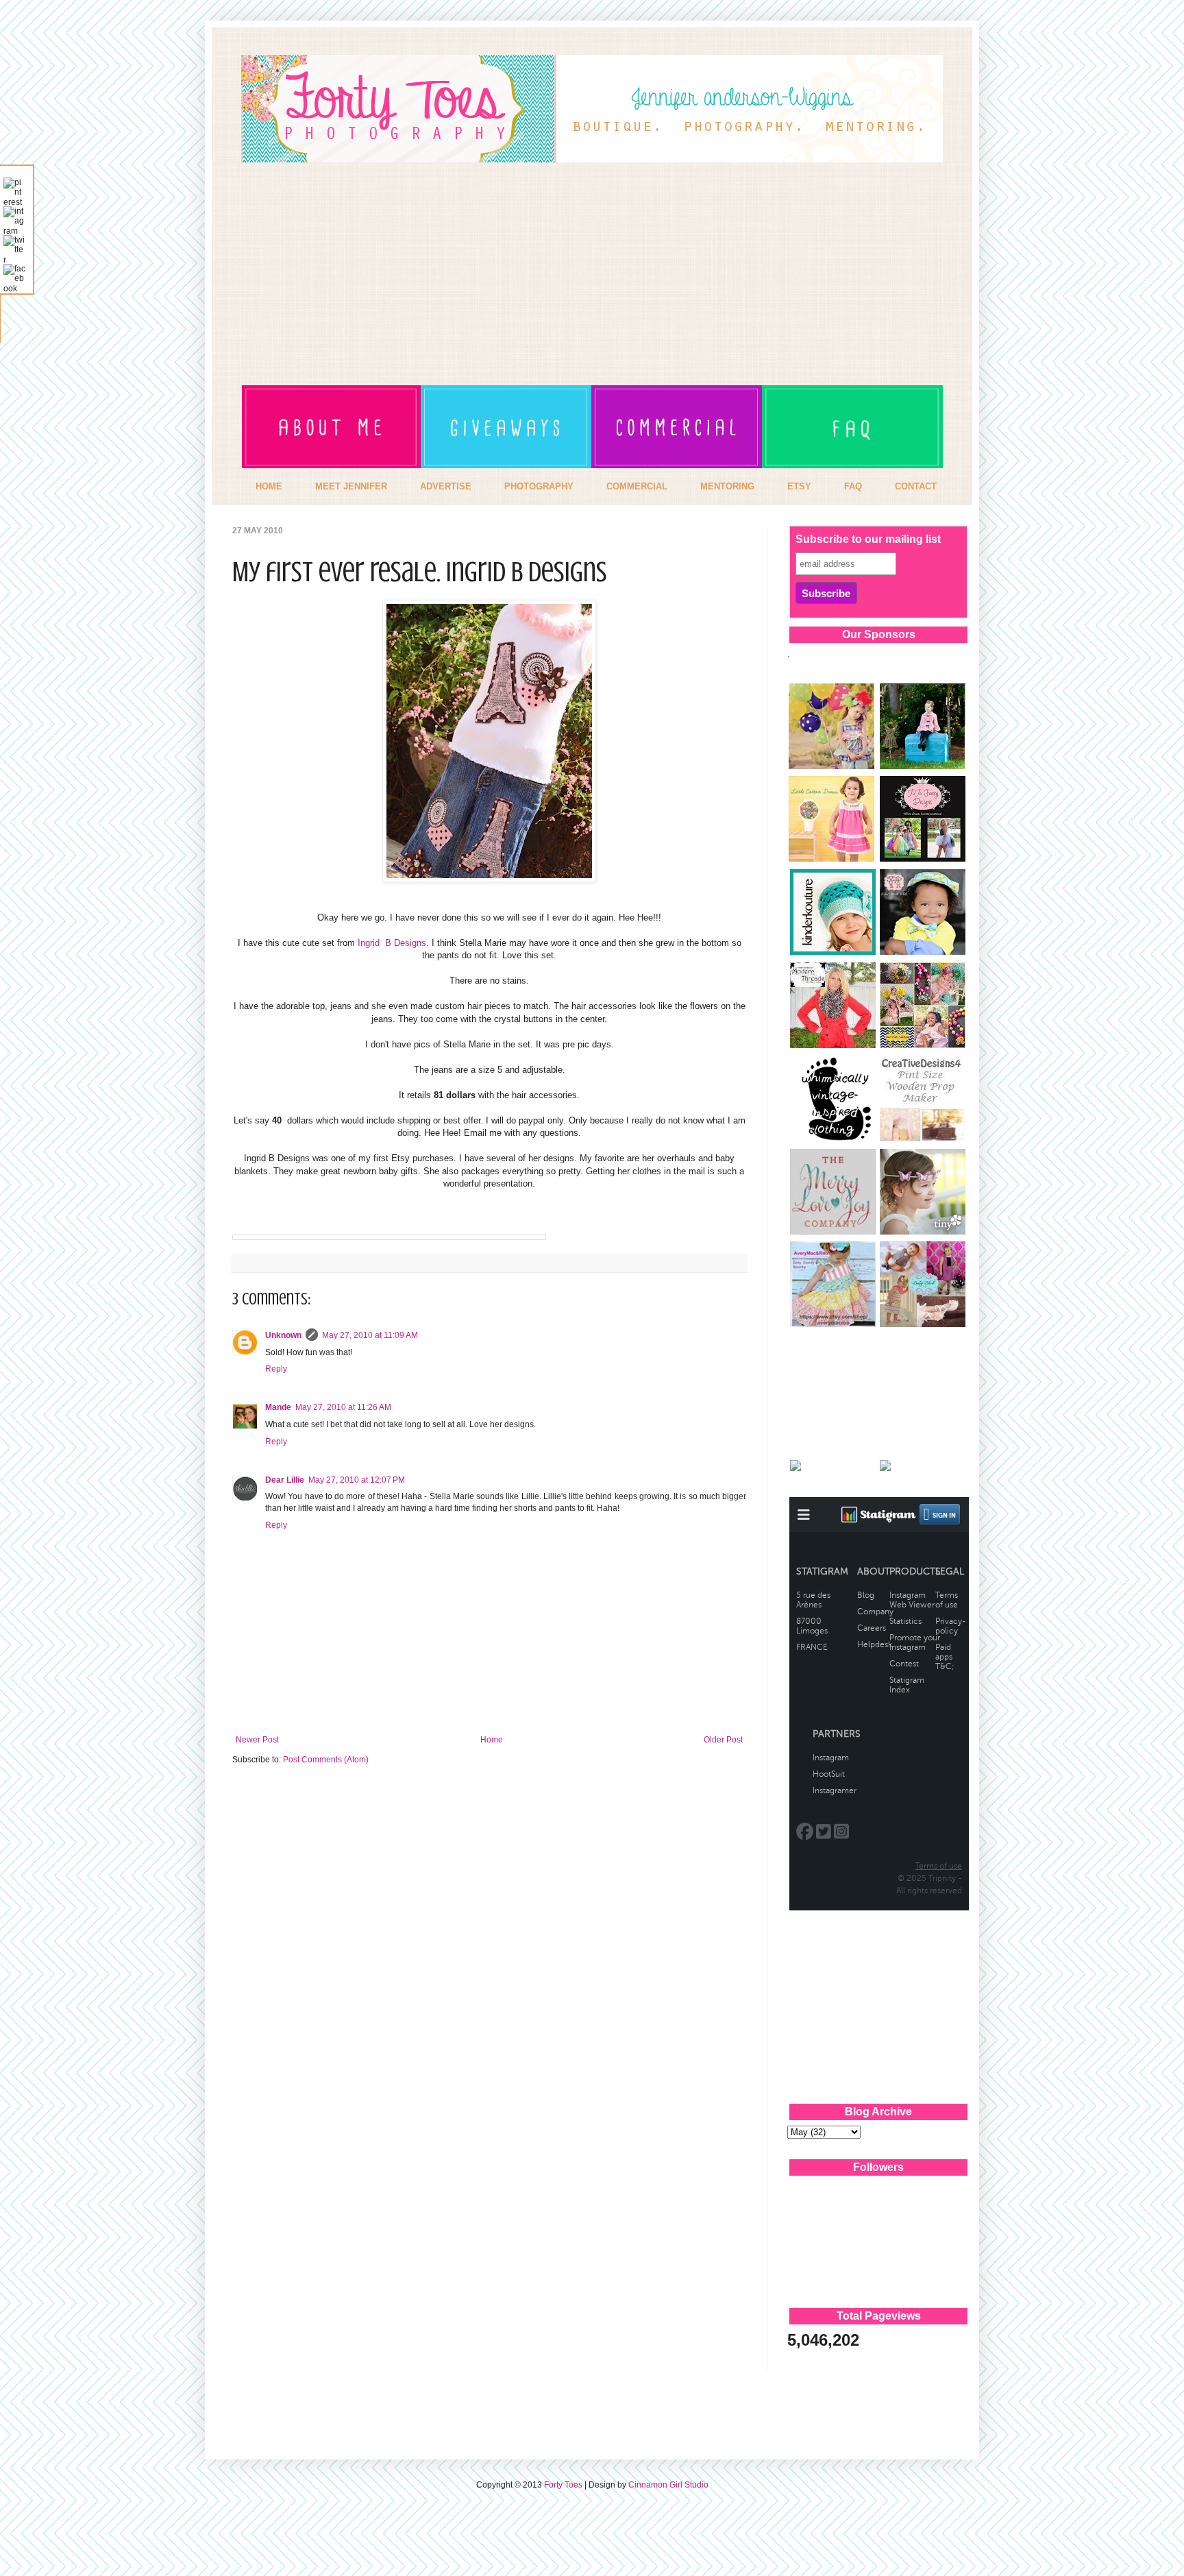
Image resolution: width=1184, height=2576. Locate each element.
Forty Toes (563, 2485)
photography (539, 486)
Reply (276, 1369)
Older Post (723, 1740)
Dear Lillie (285, 1480)
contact (916, 486)
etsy (799, 486)
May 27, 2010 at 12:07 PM (357, 1480)
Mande (278, 1407)
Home (492, 1740)
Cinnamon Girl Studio (668, 2485)
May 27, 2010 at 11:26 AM (343, 1407)
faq (853, 486)
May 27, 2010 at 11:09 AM (370, 1335)
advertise (446, 486)
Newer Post (257, 1740)
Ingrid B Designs (392, 943)
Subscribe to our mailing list (868, 539)
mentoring (727, 486)
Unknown (283, 1335)
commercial (637, 486)
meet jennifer (351, 486)
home (269, 486)
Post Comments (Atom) (326, 1760)
